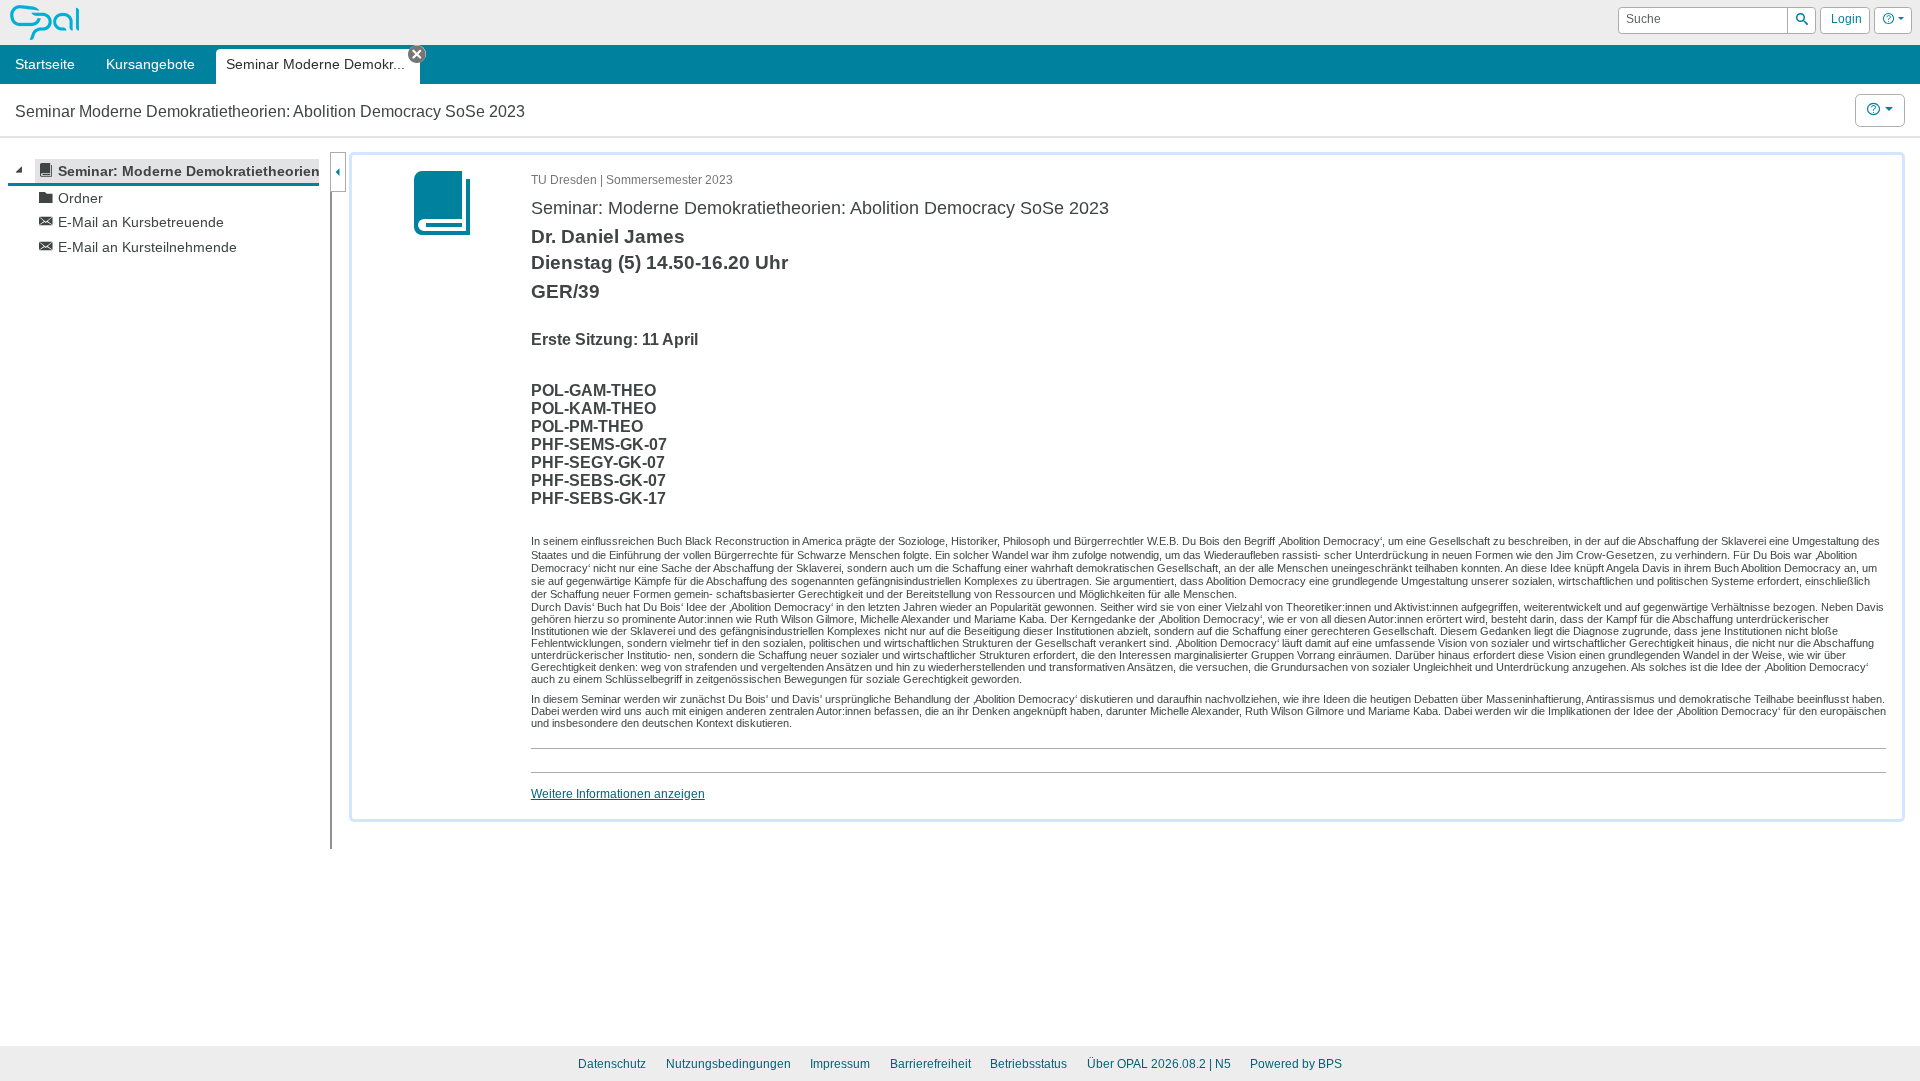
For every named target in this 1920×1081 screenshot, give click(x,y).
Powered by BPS (1296, 1064)
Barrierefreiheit (930, 1064)
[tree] (163, 209)
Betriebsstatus (1028, 1064)
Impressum (840, 1064)
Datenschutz (612, 1064)
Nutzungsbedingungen (728, 1064)
